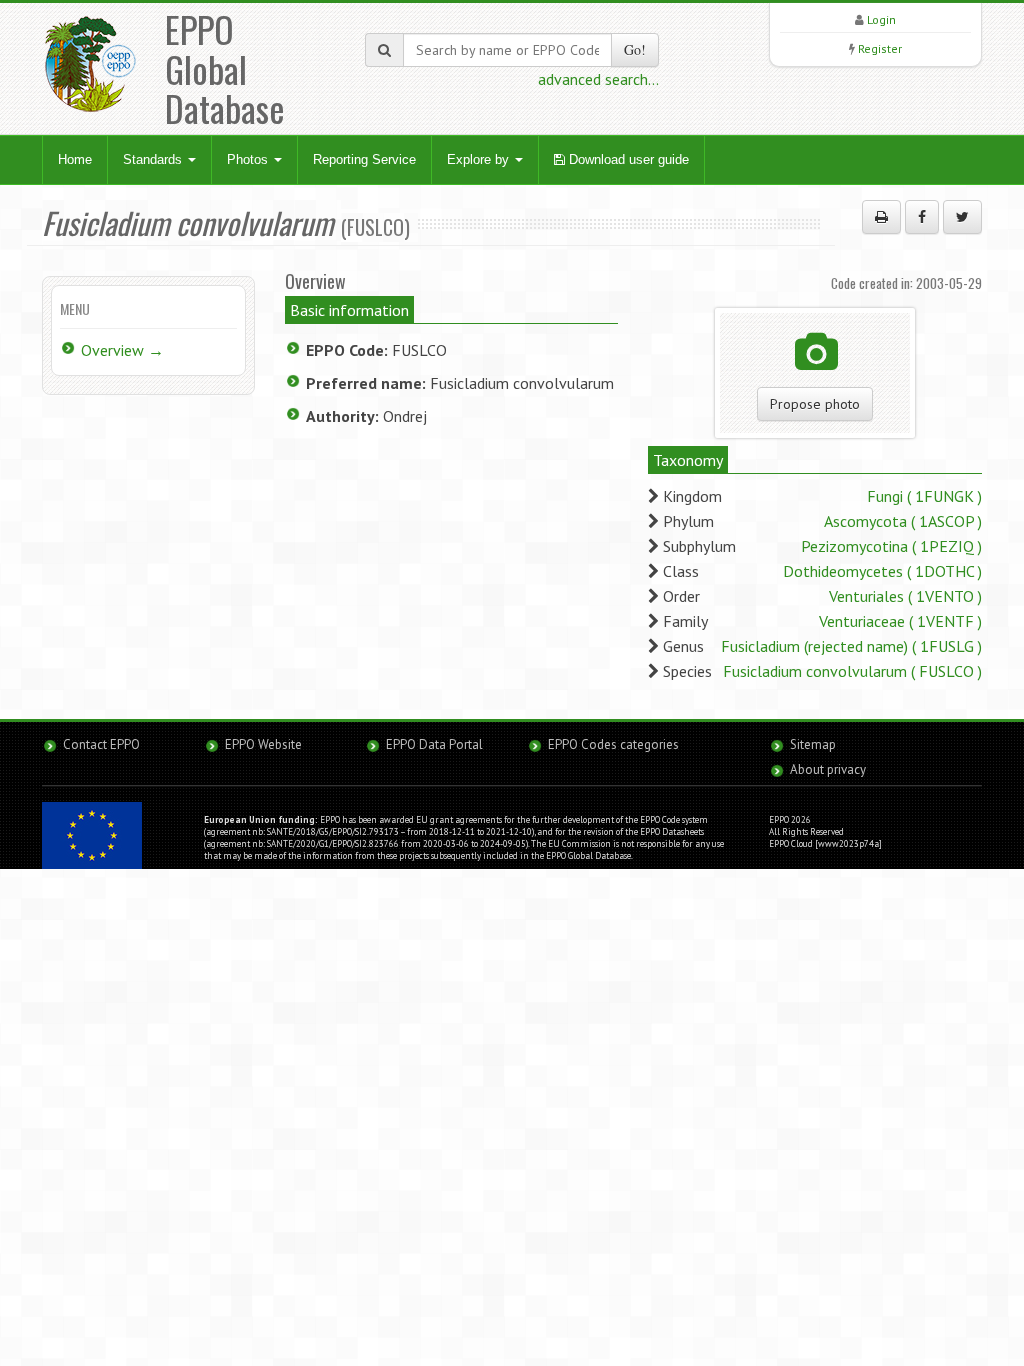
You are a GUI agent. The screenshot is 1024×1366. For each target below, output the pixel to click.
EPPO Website (263, 744)
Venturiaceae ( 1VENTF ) (900, 621)
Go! (635, 49)
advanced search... (598, 79)
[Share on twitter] (962, 217)
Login (881, 19)
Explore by (480, 159)
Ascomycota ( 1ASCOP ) (903, 521)
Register (880, 48)
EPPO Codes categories (613, 744)
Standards (154, 159)
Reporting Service (364, 159)
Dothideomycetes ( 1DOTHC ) (882, 571)
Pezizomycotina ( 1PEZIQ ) (891, 546)
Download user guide (627, 159)
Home (75, 159)
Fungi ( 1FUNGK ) (924, 496)
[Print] (881, 217)
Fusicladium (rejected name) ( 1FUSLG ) (851, 646)
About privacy (828, 769)
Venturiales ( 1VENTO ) (905, 596)
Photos (249, 159)
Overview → (122, 350)
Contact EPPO (101, 744)
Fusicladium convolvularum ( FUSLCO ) (852, 671)
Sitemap (813, 744)
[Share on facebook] (922, 217)
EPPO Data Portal (434, 744)
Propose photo (815, 404)
